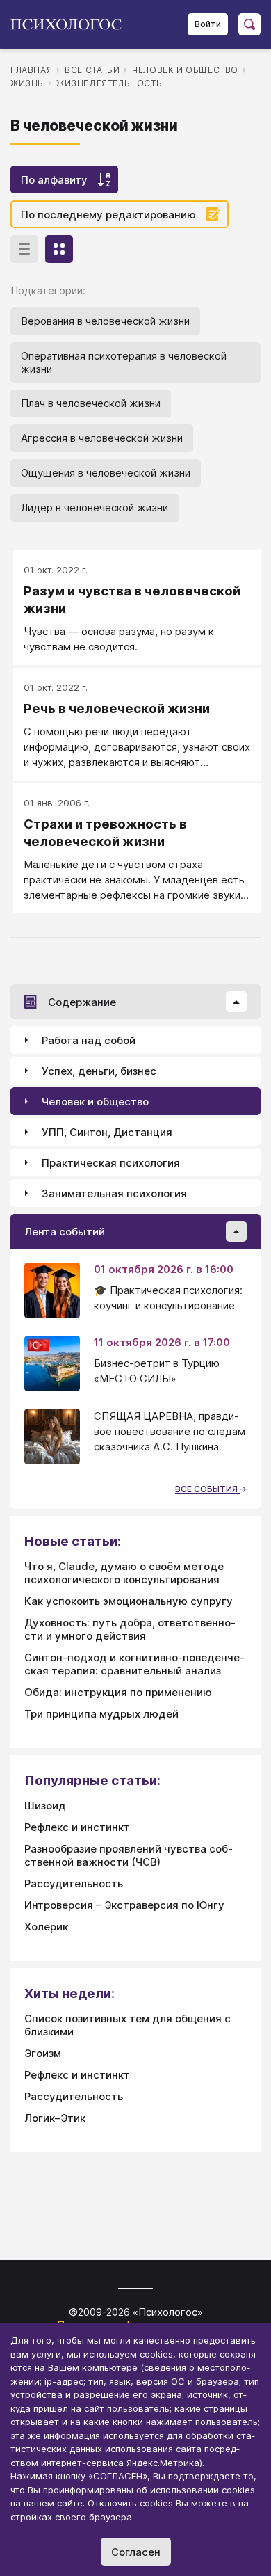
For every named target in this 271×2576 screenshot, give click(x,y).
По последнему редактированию (108, 215)
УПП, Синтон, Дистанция (107, 1132)
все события (207, 1489)
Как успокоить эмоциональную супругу (129, 1601)
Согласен (136, 2552)
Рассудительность (74, 1883)
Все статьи (92, 70)
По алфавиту (54, 180)
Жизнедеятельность (109, 83)
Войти (208, 24)
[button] (236, 1002)
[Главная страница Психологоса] (71, 24)
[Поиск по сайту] (249, 24)
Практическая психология (111, 1163)
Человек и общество (185, 70)
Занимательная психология (114, 1193)
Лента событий (65, 1232)
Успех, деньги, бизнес (99, 1071)
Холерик (46, 1927)
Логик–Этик (55, 2118)
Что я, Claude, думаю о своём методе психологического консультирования (124, 1573)
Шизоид (45, 1806)
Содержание (82, 1002)
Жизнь (27, 83)
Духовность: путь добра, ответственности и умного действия (130, 1629)
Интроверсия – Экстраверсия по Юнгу (124, 1905)
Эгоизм (43, 2053)
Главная (31, 70)
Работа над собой (89, 1040)
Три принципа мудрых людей (101, 1714)
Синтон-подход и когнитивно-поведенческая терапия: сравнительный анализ (134, 1664)
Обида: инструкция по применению (118, 1692)
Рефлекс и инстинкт (77, 1827)
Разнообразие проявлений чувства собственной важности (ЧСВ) (129, 1855)
